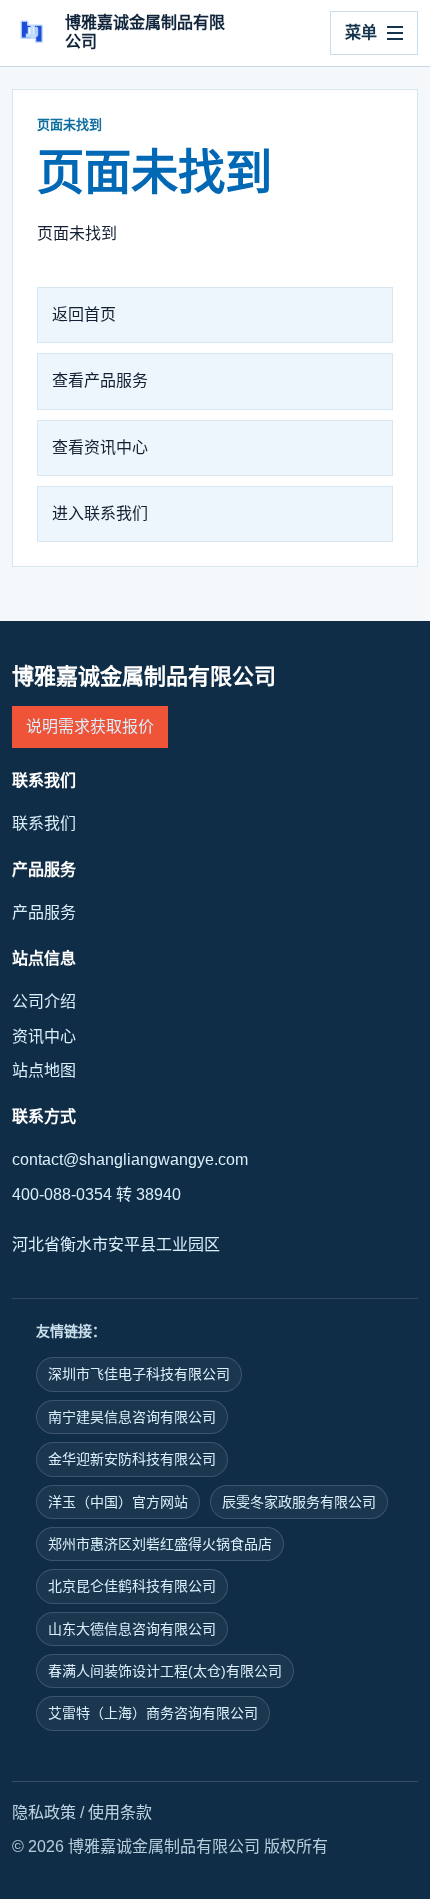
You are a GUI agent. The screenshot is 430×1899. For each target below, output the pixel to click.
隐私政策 (44, 1812)
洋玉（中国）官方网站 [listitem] (118, 1502)
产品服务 (44, 912)
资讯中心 (44, 1036)
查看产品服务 (100, 380)
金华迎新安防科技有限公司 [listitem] (132, 1459)
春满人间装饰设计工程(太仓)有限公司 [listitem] (165, 1671)
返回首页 (84, 314)
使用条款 (120, 1812)
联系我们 (44, 823)
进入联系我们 (100, 513)
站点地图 (44, 1070)
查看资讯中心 (100, 447)
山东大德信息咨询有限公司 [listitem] (132, 1629)
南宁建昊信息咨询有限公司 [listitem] (132, 1417)
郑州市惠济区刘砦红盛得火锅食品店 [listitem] (160, 1544)
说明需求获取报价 (90, 726)
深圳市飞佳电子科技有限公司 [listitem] (139, 1374)
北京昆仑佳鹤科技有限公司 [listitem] (132, 1586)
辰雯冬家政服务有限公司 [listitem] (299, 1502)
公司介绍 (44, 1001)
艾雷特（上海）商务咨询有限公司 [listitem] (153, 1713)
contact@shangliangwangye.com (130, 1159)
